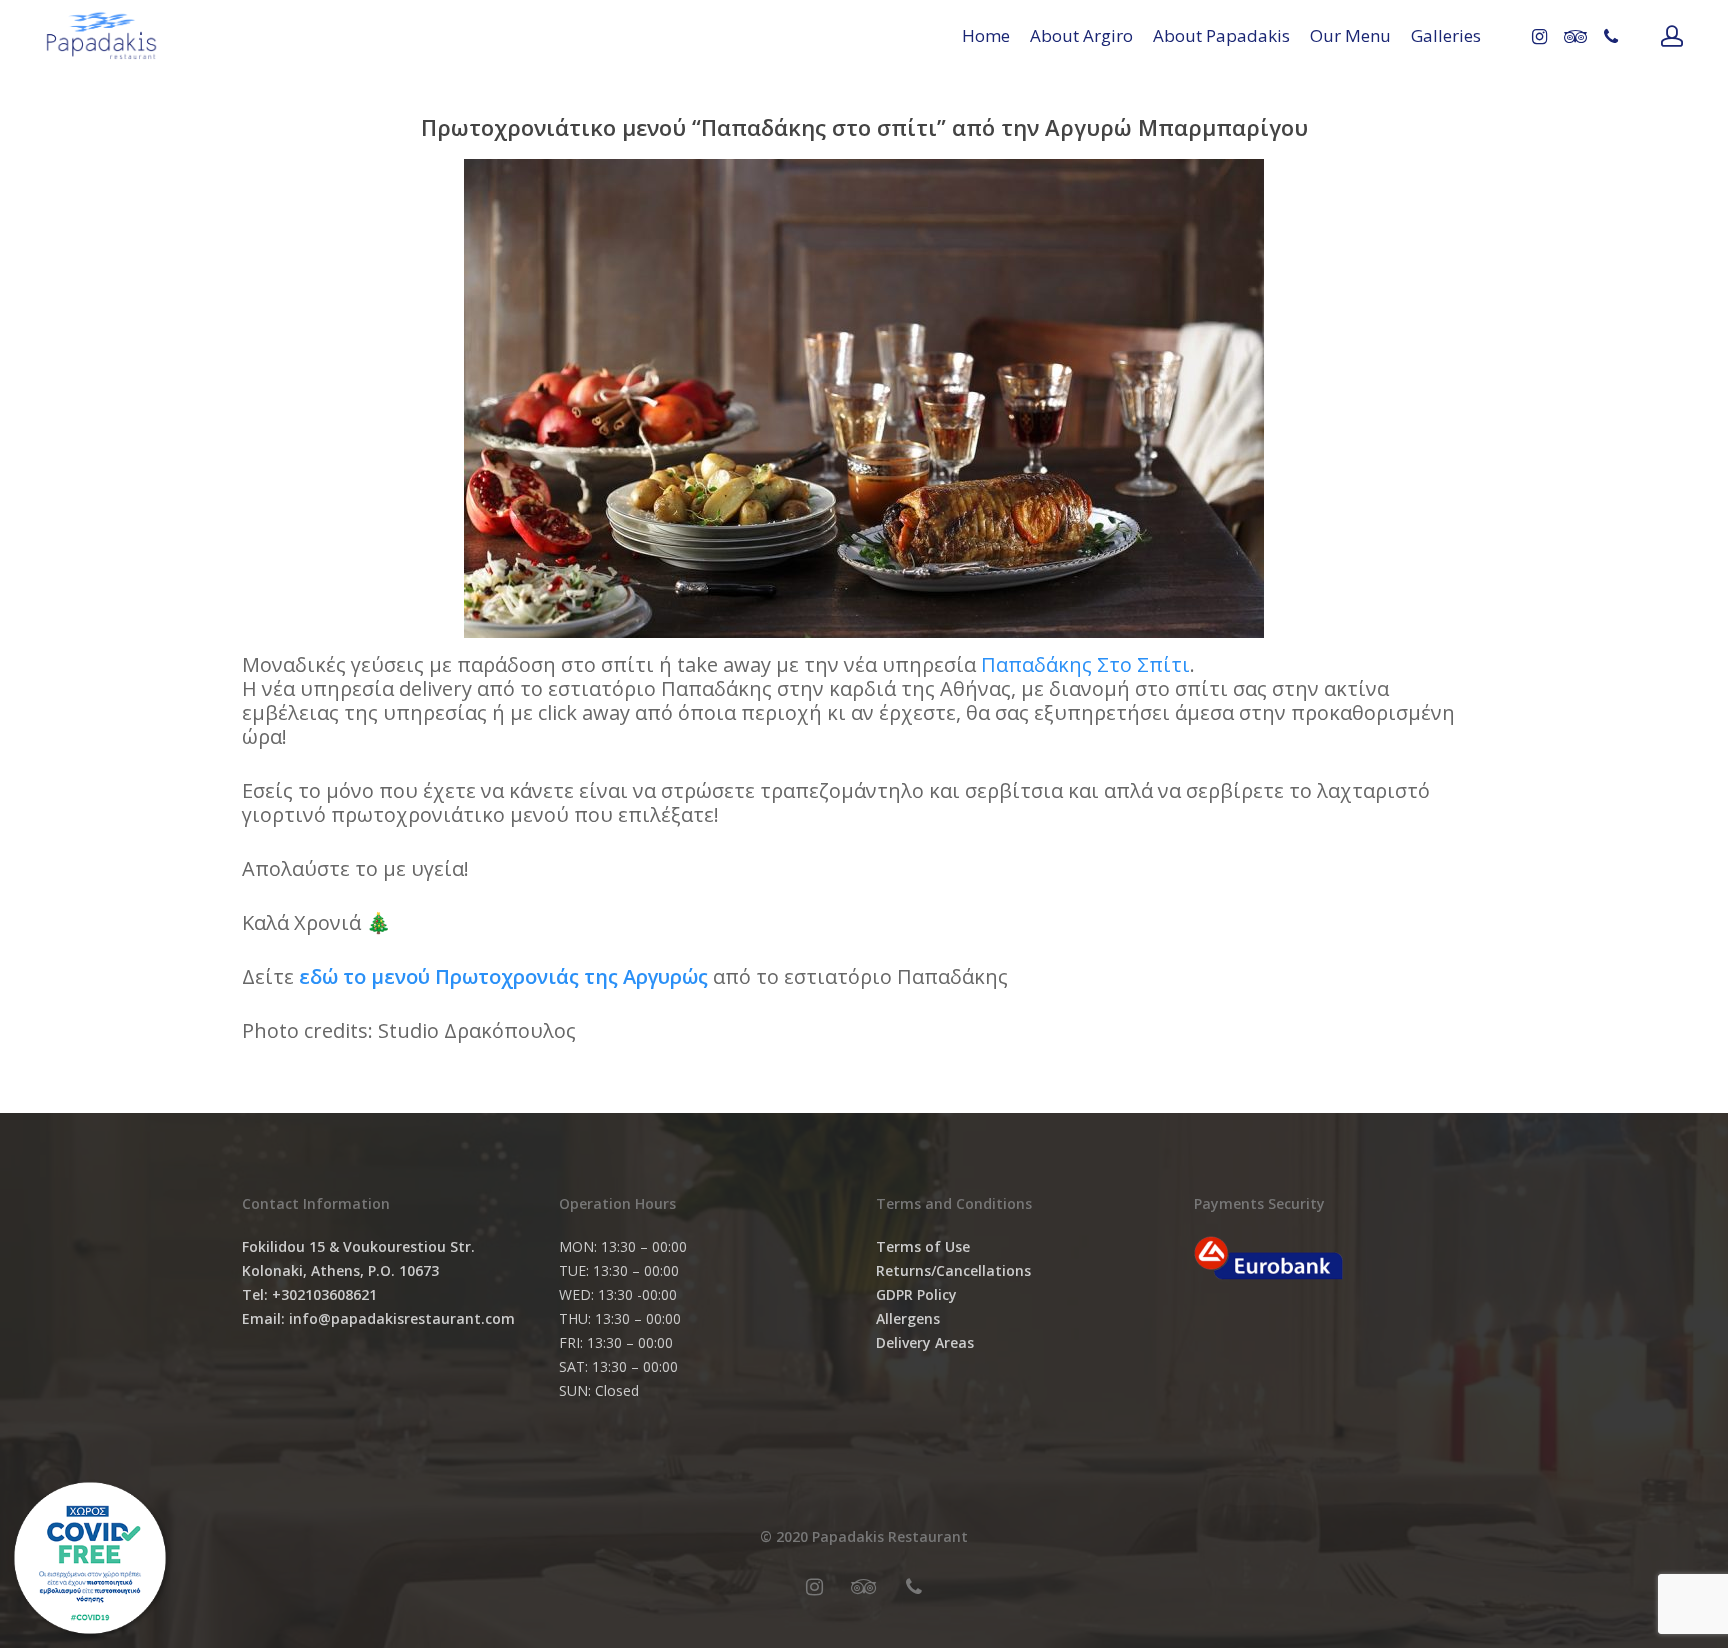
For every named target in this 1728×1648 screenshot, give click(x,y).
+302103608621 (324, 1294)
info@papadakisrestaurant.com (402, 1318)
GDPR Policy (916, 1294)
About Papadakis (1221, 35)
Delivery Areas (925, 1342)
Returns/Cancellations (953, 1270)
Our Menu (1350, 35)
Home (986, 35)
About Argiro (1081, 35)
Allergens (908, 1318)
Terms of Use (923, 1246)
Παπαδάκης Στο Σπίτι (1085, 664)
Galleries (1446, 35)
